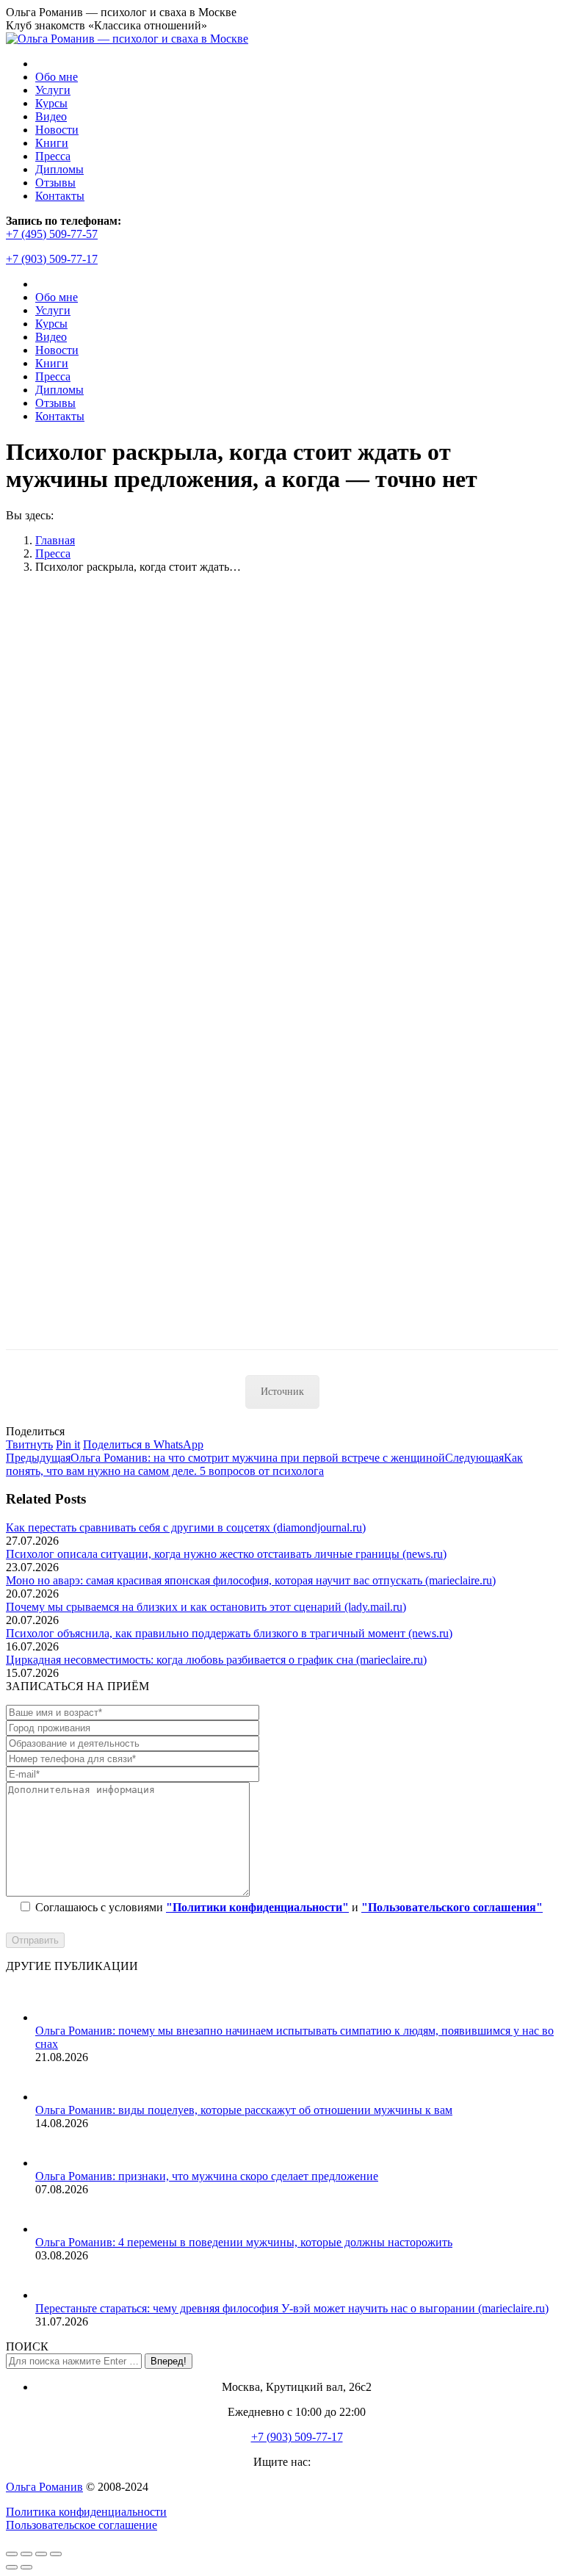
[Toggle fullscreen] (41, 2554)
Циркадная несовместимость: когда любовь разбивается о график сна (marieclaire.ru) (216, 1660)
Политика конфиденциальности (86, 2512)
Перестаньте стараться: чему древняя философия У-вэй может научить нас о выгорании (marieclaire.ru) (292, 2308)
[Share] (26, 2554)
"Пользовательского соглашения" (452, 1907)
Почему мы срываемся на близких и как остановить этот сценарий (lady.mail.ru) (206, 1607)
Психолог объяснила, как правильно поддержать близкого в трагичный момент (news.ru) (229, 1633)
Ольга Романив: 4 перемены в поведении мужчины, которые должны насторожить (244, 2242)
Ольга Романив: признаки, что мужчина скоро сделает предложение (207, 2176)
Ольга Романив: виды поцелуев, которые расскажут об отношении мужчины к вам (244, 2110)
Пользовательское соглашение (82, 2525)
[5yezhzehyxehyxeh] (189, 1342)
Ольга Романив (44, 2487)
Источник (282, 1392)
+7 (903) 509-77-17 (52, 259)
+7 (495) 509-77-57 (52, 234)
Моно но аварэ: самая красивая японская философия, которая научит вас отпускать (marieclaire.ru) (251, 1580)
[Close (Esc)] (12, 2554)
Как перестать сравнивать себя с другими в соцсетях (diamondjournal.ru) (186, 1527)
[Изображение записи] (54, 2017)
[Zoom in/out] (56, 2554)
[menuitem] (57, 77)
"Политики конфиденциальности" (257, 1907)
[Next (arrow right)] (26, 2567)
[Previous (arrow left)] (12, 2567)
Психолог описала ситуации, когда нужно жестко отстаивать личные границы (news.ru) (226, 1554)
